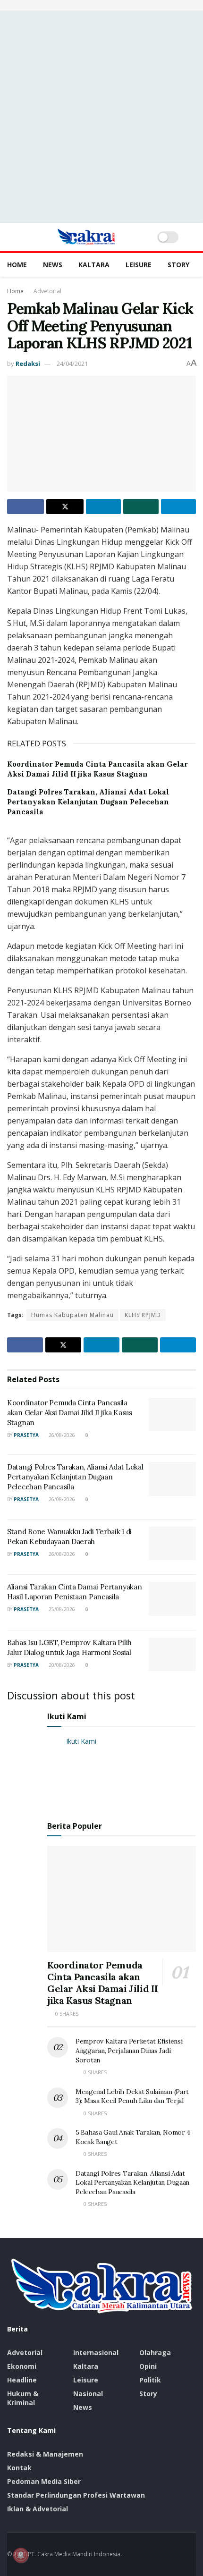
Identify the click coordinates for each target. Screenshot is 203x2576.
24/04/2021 (72, 363)
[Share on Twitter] (65, 507)
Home (17, 265)
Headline (22, 2380)
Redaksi (28, 363)
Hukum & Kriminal (23, 2398)
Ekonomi (22, 2366)
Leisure (139, 265)
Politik (150, 2380)
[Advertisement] (101, 117)
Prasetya (26, 1435)
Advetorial (47, 291)
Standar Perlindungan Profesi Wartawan (76, 2495)
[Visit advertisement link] (101, 5)
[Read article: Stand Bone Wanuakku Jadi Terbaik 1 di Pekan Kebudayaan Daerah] (172, 1544)
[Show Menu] (11, 237)
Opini (148, 2366)
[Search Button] (192, 237)
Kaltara (94, 265)
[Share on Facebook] (25, 507)
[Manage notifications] (21, 2555)
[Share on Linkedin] (103, 507)
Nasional (88, 2394)
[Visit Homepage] (86, 237)
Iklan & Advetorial (38, 2509)
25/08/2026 (61, 1609)
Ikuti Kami (67, 1716)
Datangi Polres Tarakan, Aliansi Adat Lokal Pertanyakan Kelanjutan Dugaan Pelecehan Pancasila (88, 802)
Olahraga (155, 2352)
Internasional (96, 2352)
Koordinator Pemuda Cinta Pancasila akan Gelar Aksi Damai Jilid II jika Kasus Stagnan (70, 1413)
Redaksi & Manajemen (45, 2454)
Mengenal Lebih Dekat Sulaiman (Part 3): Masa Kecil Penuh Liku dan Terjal (132, 2096)
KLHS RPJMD (143, 1315)
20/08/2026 (61, 1665)
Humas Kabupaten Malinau (72, 1315)
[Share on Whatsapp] (141, 507)
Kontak (19, 2468)
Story (178, 265)
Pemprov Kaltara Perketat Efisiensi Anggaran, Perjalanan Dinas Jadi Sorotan (129, 2050)
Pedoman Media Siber (44, 2481)
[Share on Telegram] (178, 507)
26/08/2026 (61, 1435)
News (53, 265)
